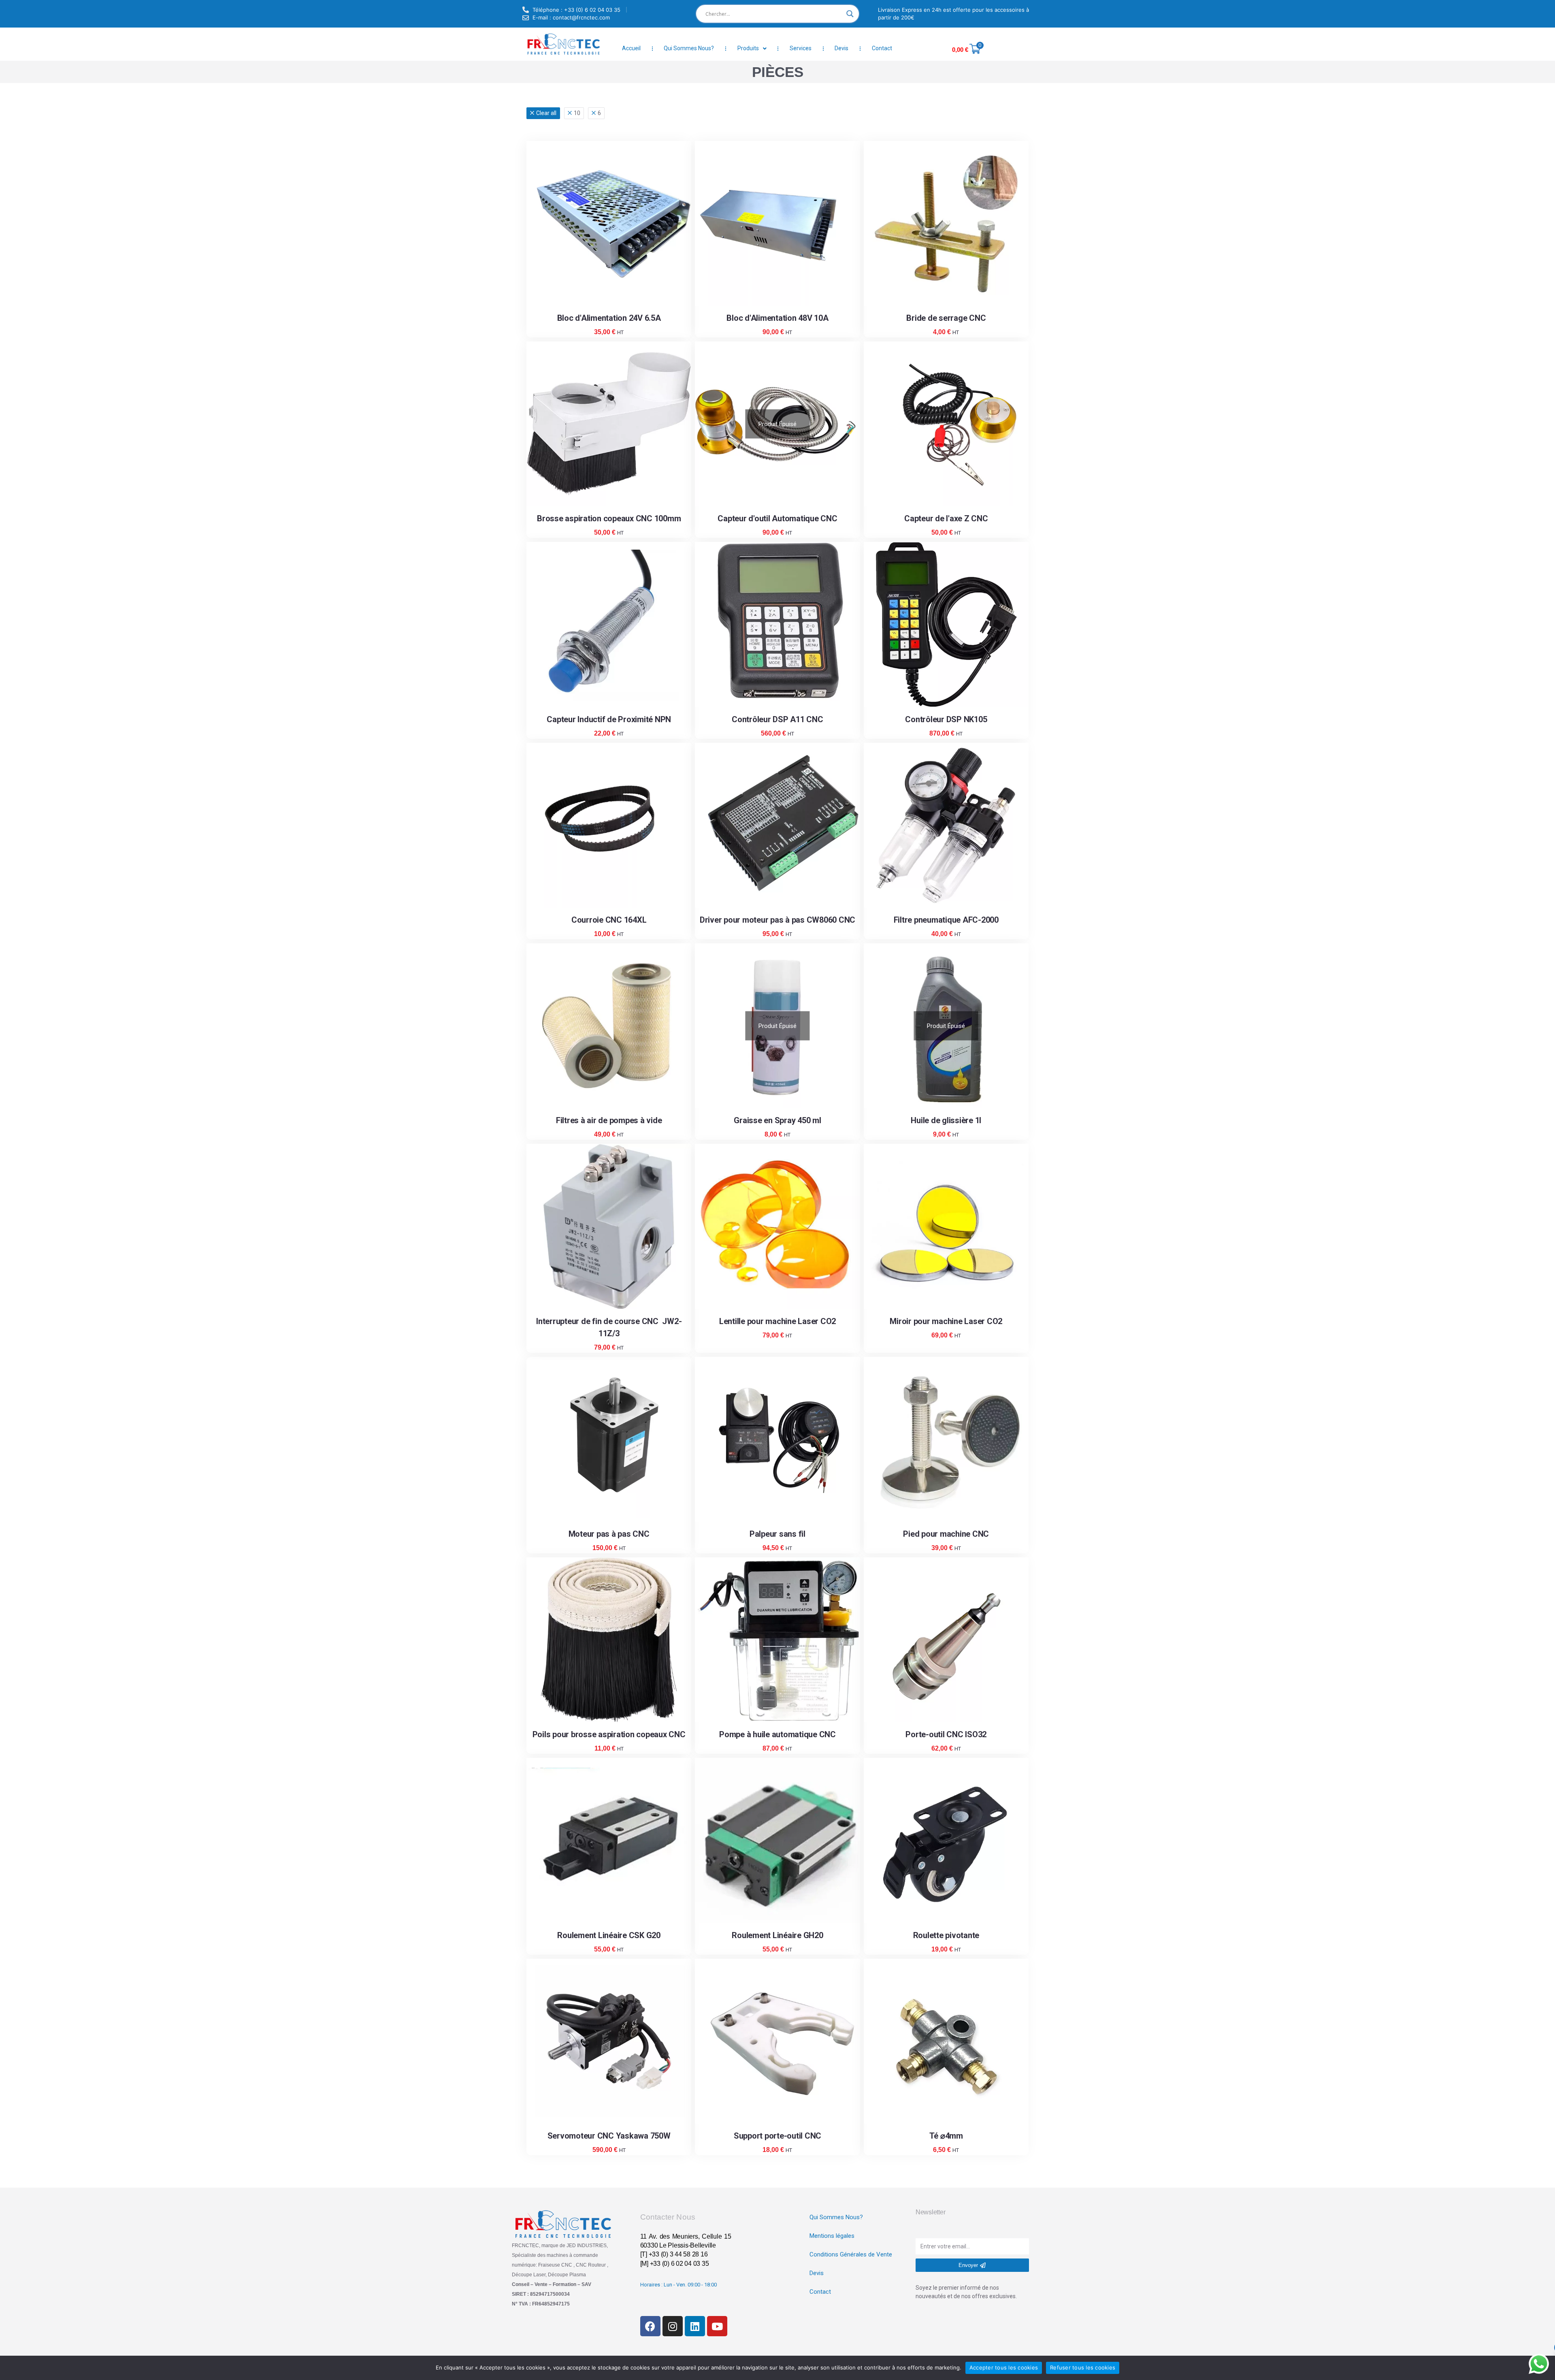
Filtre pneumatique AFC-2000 (946, 920)
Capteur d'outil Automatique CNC (777, 518)
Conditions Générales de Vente (851, 2254)
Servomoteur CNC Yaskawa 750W (609, 2136)
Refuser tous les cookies (1083, 2367)
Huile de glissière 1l (946, 1120)
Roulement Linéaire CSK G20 (609, 1935)
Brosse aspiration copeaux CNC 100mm (609, 518)
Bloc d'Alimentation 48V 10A (777, 318)
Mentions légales (832, 2236)
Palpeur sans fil (777, 1534)
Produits (748, 48)
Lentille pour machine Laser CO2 (777, 1321)
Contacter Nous (668, 2217)
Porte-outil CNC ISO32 (946, 1734)
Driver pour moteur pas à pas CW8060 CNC (777, 920)
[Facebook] (650, 2326)
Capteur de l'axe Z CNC (946, 518)
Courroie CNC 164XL (609, 920)
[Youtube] (717, 2326)
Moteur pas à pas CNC (609, 1534)
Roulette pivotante (946, 1935)
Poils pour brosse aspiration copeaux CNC (609, 1734)
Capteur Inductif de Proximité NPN (609, 719)
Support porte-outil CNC (777, 2136)
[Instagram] (673, 2326)
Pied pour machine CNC (946, 1534)
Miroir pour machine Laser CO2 (946, 1321)
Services (801, 48)
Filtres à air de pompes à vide (609, 1120)
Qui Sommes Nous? (689, 48)
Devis (841, 48)
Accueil (631, 48)
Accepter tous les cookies (1004, 2367)
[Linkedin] (695, 2326)
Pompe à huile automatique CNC (777, 1734)
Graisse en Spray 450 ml (777, 1120)
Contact (882, 48)
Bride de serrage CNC (946, 318)
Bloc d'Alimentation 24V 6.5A (609, 318)
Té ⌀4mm (946, 2136)
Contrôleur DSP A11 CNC (777, 719)
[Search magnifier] (850, 14)
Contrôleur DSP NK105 (946, 719)
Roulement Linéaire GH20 (777, 1935)
